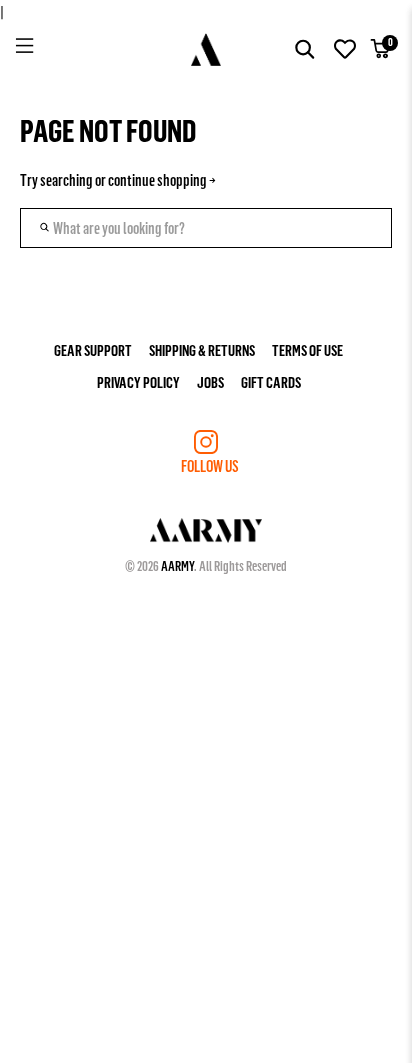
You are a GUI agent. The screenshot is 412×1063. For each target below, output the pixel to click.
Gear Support (93, 349)
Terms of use (307, 349)
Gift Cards (271, 381)
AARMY (177, 565)
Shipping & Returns (202, 349)
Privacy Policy (138, 381)
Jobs (210, 381)
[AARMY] (206, 49)
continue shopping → (162, 179)
